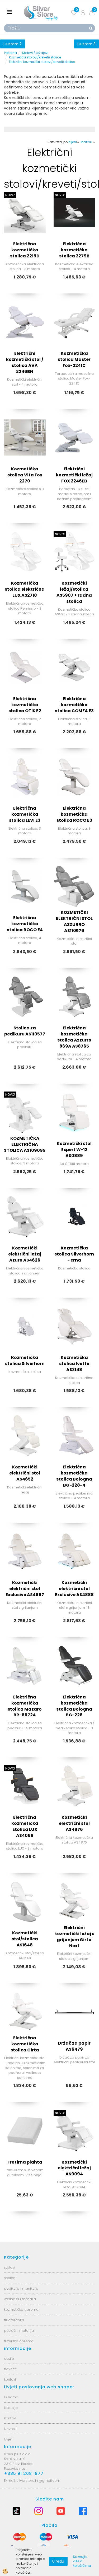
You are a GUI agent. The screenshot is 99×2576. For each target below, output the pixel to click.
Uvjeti (9, 2439)
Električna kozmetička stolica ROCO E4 (25, 924)
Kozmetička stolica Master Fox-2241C (74, 359)
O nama (11, 2397)
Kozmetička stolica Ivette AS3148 (74, 1364)
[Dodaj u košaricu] (25, 240)
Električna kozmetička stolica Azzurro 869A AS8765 (74, 1037)
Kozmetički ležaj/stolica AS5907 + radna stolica (74, 592)
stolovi (10, 2267)
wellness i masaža (20, 2299)
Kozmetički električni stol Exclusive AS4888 (74, 1589)
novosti (10, 2369)
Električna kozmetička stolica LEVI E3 (25, 814)
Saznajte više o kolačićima (82, 2561)
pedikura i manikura (21, 2288)
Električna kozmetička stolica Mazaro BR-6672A (25, 1706)
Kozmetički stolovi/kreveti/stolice (35, 57)
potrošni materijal (19, 2331)
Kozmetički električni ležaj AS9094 (74, 2168)
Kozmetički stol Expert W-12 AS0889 (74, 1150)
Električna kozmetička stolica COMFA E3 (74, 705)
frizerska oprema (19, 2341)
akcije (9, 2358)
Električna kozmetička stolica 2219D (25, 250)
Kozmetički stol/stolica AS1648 (25, 1939)
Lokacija (11, 2408)
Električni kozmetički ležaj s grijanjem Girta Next (74, 1937)
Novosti (10, 2429)
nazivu (87, 142)
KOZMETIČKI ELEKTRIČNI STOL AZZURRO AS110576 (74, 921)
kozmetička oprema (21, 2310)
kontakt (10, 2380)
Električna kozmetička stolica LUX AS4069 (25, 1826)
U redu (58, 2561)
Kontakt (10, 2418)
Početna (10, 53)
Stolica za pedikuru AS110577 (25, 1031)
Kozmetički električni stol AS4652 (25, 1473)
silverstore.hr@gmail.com (38, 2481)
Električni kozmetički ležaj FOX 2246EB (74, 475)
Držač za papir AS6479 (74, 2046)
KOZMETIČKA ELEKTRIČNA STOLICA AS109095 (25, 1144)
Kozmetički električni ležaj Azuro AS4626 (25, 1254)
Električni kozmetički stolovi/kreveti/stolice (42, 62)
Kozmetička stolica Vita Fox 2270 (25, 475)
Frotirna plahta (25, 2162)
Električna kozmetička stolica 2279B (74, 250)
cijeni (73, 142)
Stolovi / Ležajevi (35, 53)
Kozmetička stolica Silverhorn (25, 1361)
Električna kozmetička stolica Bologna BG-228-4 (74, 1476)
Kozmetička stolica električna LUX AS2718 (25, 589)
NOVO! (10, 195)
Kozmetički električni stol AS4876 (74, 1823)
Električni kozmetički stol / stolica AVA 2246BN (25, 362)
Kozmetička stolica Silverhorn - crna (74, 1254)
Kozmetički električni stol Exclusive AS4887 (25, 1589)
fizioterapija (14, 2320)
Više (25, 227)
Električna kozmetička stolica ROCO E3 (74, 814)
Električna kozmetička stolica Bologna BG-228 (74, 1706)
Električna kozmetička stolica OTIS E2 (25, 705)
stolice (10, 2278)
